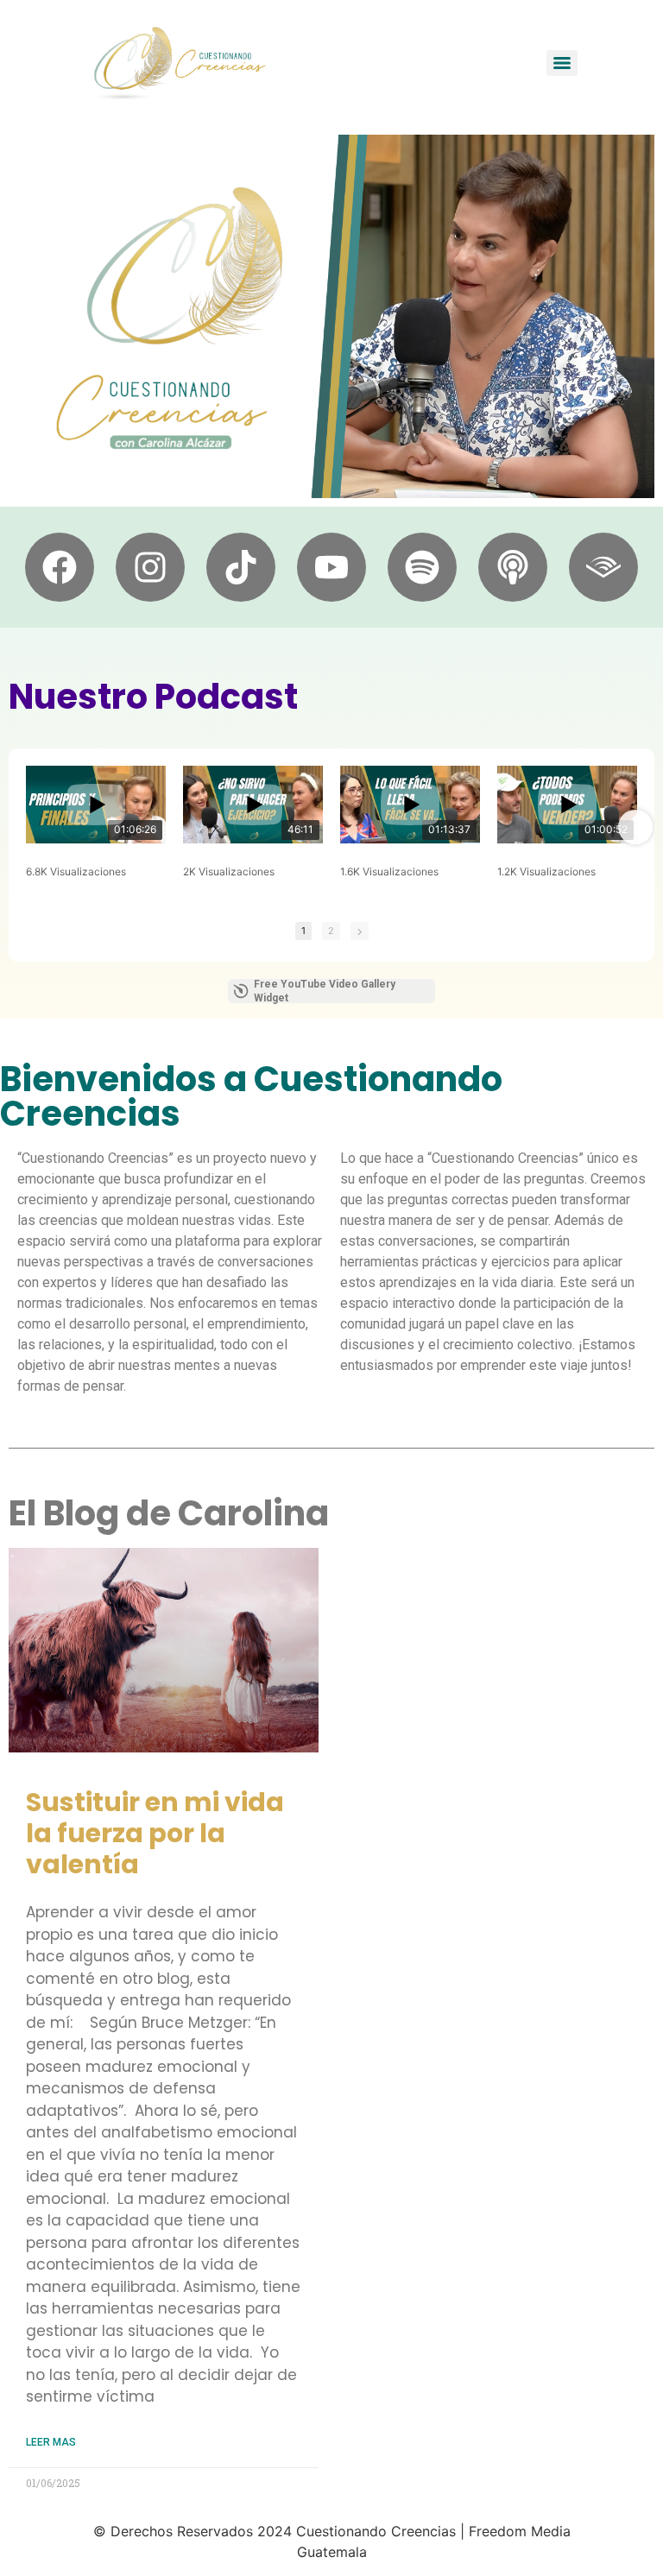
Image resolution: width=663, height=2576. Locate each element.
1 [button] (303, 931)
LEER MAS (51, 2442)
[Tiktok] (241, 567)
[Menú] (562, 63)
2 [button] (331, 931)
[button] (28, 827)
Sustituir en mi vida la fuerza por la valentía (155, 1833)
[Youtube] (331, 567)
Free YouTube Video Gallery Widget (325, 991)
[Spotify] (422, 567)
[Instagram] (150, 567)
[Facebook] (60, 567)
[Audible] (603, 567)
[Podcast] (513, 567)
